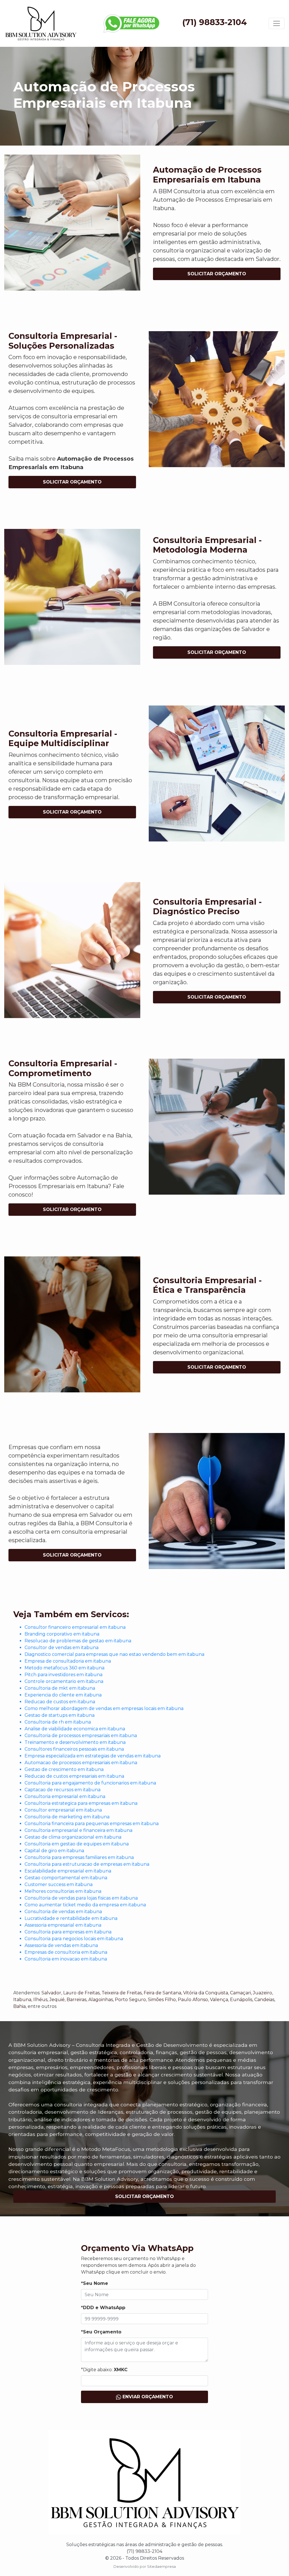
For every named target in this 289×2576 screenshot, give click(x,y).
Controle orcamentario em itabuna (64, 1681)
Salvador (51, 1993)
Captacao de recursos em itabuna (63, 1790)
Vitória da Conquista (206, 1993)
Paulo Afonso (193, 2000)
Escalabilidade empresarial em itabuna (68, 1871)
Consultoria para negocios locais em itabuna (74, 1939)
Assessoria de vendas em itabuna (61, 1945)
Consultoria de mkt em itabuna (60, 1688)
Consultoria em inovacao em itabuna (66, 1959)
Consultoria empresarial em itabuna (65, 1796)
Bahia (19, 2006)
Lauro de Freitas (81, 1993)
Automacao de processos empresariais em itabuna (81, 1763)
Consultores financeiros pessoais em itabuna (74, 1749)
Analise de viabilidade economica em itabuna (75, 1729)
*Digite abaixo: (104, 2370)
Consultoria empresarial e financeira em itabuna (78, 1830)
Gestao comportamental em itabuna (66, 1878)
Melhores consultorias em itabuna (63, 1891)
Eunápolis (241, 2000)
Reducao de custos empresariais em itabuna (74, 1776)
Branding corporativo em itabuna (62, 1634)
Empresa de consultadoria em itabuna (68, 1661)
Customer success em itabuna (59, 1884)
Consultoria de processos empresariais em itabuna (81, 1736)
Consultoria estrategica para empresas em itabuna (81, 1803)
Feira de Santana (162, 1993)
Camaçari (240, 1993)
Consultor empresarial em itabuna (63, 1810)
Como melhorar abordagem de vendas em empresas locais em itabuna (104, 1708)
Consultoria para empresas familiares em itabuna (79, 1857)
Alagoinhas (101, 2000)
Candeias (264, 2000)
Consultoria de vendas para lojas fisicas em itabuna (81, 1898)
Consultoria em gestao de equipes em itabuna (77, 1844)
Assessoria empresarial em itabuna (63, 1925)
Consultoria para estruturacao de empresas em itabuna (87, 1864)
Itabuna (22, 2000)
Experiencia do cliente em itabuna (63, 1695)
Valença (219, 2000)
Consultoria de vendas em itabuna (63, 1912)
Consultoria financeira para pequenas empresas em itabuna (92, 1824)
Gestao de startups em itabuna (60, 1715)
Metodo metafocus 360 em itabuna (64, 1668)
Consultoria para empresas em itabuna (68, 1932)
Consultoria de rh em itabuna (58, 1722)
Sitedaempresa (161, 2567)
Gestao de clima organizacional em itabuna (73, 1837)
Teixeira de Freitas (122, 1993)
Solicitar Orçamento (217, 274)
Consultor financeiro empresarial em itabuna (75, 1627)
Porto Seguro (130, 2000)
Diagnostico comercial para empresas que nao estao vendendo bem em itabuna (114, 1654)
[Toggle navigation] (277, 23)
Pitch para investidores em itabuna (64, 1675)
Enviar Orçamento (147, 2397)
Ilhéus (40, 2000)
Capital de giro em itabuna (54, 1851)
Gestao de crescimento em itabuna (64, 1769)
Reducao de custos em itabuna (60, 1702)
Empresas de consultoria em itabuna (66, 1952)
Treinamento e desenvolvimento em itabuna (75, 1742)
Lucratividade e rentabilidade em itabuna (71, 1918)
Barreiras (76, 2000)
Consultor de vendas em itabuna (62, 1648)
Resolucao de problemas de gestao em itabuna (78, 1641)
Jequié (57, 2000)
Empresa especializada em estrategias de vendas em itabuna (93, 1756)
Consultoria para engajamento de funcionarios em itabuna (90, 1783)
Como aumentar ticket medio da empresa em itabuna (85, 1905)
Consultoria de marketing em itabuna (67, 1817)
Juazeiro (262, 1993)
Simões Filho (162, 2000)
